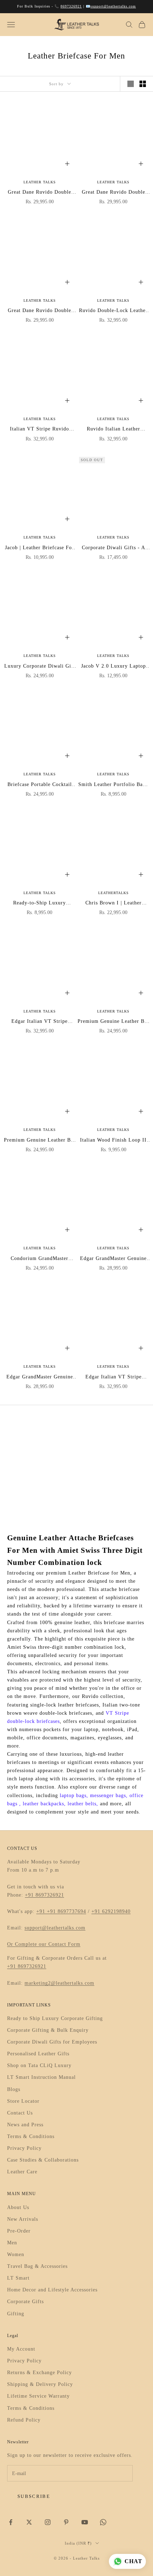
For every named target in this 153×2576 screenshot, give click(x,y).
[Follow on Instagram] (48, 2522)
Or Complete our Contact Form (44, 1944)
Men (12, 2243)
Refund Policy (24, 2420)
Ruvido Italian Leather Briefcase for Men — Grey (114, 430)
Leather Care (22, 2172)
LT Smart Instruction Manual (41, 2077)
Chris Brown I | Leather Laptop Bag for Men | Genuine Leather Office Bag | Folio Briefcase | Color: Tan (114, 904)
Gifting (16, 2314)
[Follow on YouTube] (85, 2522)
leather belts (82, 1804)
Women (16, 2254)
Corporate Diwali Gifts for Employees (52, 2042)
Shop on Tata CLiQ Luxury (39, 2065)
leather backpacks (43, 1804)
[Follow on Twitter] (29, 2522)
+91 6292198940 (111, 1911)
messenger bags (108, 1795)
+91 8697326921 (44, 1895)
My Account (21, 2349)
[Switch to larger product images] (131, 84)
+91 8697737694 (67, 1911)
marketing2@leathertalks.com (59, 1983)
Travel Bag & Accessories (37, 2266)
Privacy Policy (24, 2148)
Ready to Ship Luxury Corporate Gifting (55, 2018)
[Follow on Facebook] (11, 2522)
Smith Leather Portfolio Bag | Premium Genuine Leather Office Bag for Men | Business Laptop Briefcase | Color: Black (114, 785)
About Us (18, 2207)
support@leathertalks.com (113, 6)
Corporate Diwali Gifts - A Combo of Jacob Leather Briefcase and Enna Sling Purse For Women (114, 548)
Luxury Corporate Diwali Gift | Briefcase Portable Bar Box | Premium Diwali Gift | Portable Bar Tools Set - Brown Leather (40, 667)
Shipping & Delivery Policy (40, 2384)
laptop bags (73, 1795)
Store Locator (23, 2101)
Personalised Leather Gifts (38, 2054)
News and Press (25, 2125)
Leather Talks (40, 182)
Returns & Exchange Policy (39, 2373)
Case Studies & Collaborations (43, 2160)
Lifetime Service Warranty (38, 2396)
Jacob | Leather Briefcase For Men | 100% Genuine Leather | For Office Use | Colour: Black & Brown (39, 548)
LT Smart (18, 2278)
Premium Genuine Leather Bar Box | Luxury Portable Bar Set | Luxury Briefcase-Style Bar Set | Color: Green (114, 1022)
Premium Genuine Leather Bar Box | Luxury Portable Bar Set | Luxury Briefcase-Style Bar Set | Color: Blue (39, 1141)
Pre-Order (19, 2231)
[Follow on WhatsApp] (103, 2522)
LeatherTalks (114, 893)
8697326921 (71, 6)
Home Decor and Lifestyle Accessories (52, 2290)
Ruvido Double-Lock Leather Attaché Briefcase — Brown (113, 311)
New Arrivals (23, 2219)
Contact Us (20, 2113)
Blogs (14, 2089)
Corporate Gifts (25, 2302)
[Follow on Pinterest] (66, 2522)
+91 (42, 1911)
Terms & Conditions (31, 2136)
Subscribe (34, 2496)
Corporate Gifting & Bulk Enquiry (48, 2030)
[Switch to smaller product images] (143, 84)
